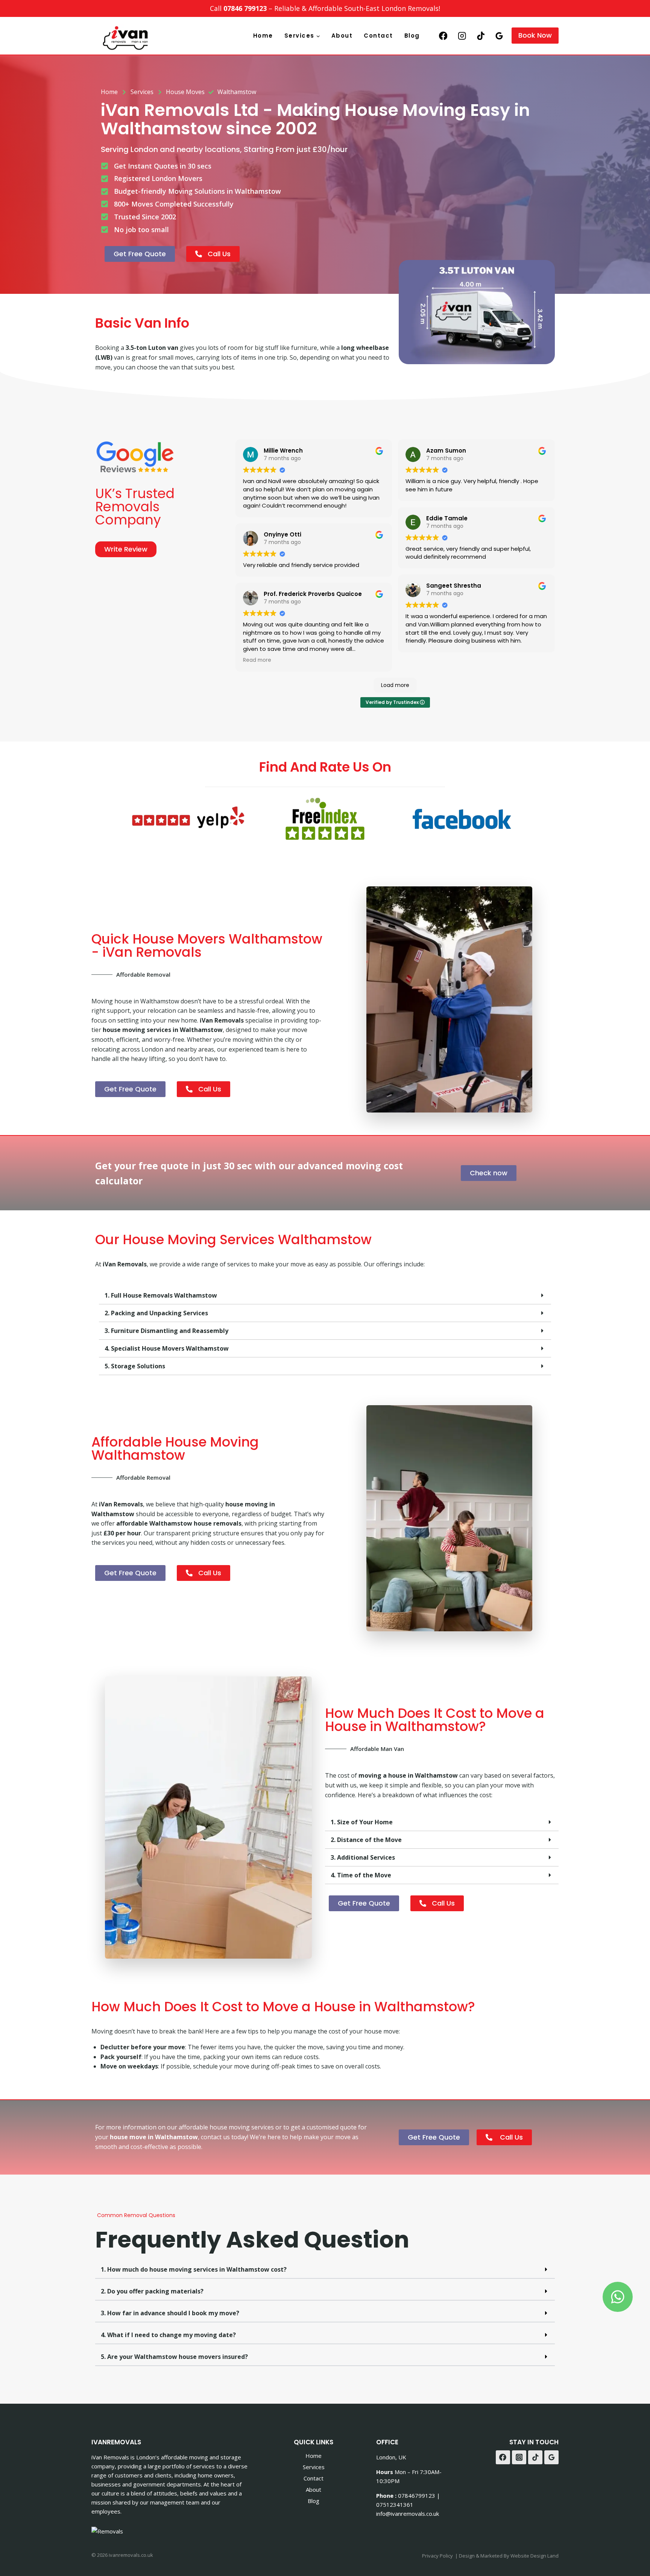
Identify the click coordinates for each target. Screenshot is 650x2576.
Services (314, 2467)
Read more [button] (257, 660)
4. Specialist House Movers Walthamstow (167, 1348)
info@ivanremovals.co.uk (408, 2514)
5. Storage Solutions (135, 1366)
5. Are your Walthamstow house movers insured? (174, 2357)
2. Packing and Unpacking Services (156, 1313)
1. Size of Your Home (362, 1822)
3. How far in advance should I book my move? (170, 2313)
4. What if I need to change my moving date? (168, 2335)
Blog (412, 36)
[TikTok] (481, 36)
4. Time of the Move (361, 1875)
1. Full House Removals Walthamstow (161, 1295)
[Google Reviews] (499, 36)
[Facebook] (443, 36)
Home (263, 36)
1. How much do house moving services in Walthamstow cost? (194, 2269)
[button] (325, 1296)
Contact (378, 36)
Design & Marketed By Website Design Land (509, 2556)
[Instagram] (462, 36)
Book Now (535, 35)
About (342, 36)
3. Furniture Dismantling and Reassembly (166, 1331)
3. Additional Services (363, 1857)
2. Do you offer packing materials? (152, 2291)
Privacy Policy (437, 2556)
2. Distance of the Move (366, 1840)
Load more (395, 685)
